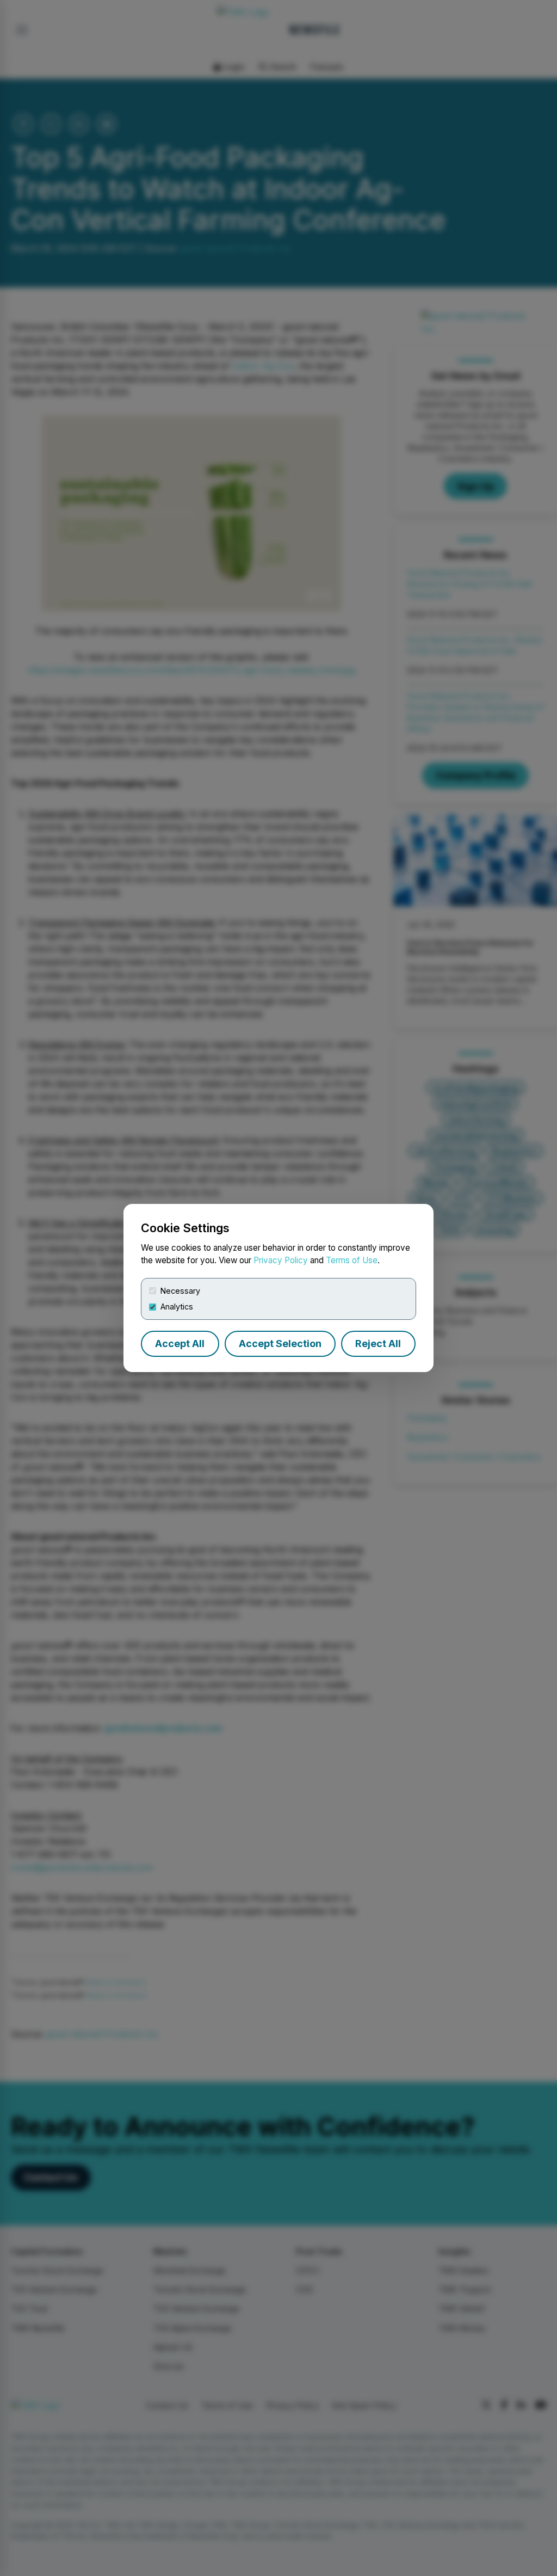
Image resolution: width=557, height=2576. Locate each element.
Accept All (180, 1344)
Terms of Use (352, 1260)
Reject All (378, 1344)
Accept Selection (280, 1344)
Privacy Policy (281, 1260)
